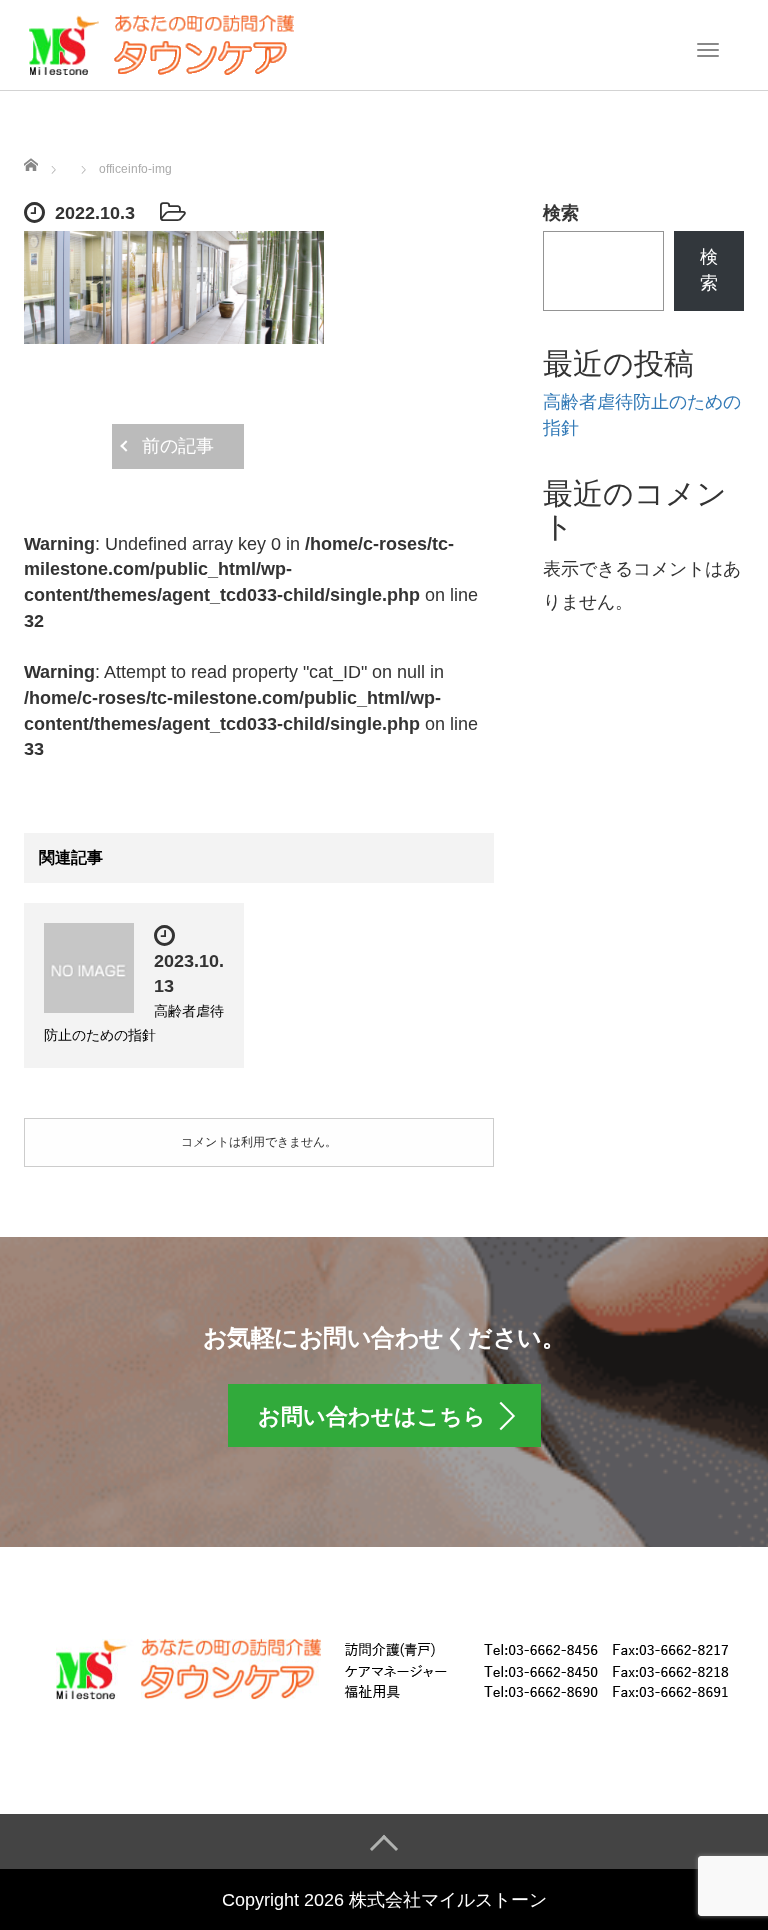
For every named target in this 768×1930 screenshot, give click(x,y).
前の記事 (178, 446)
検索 (561, 213)
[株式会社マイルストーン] (160, 43)
